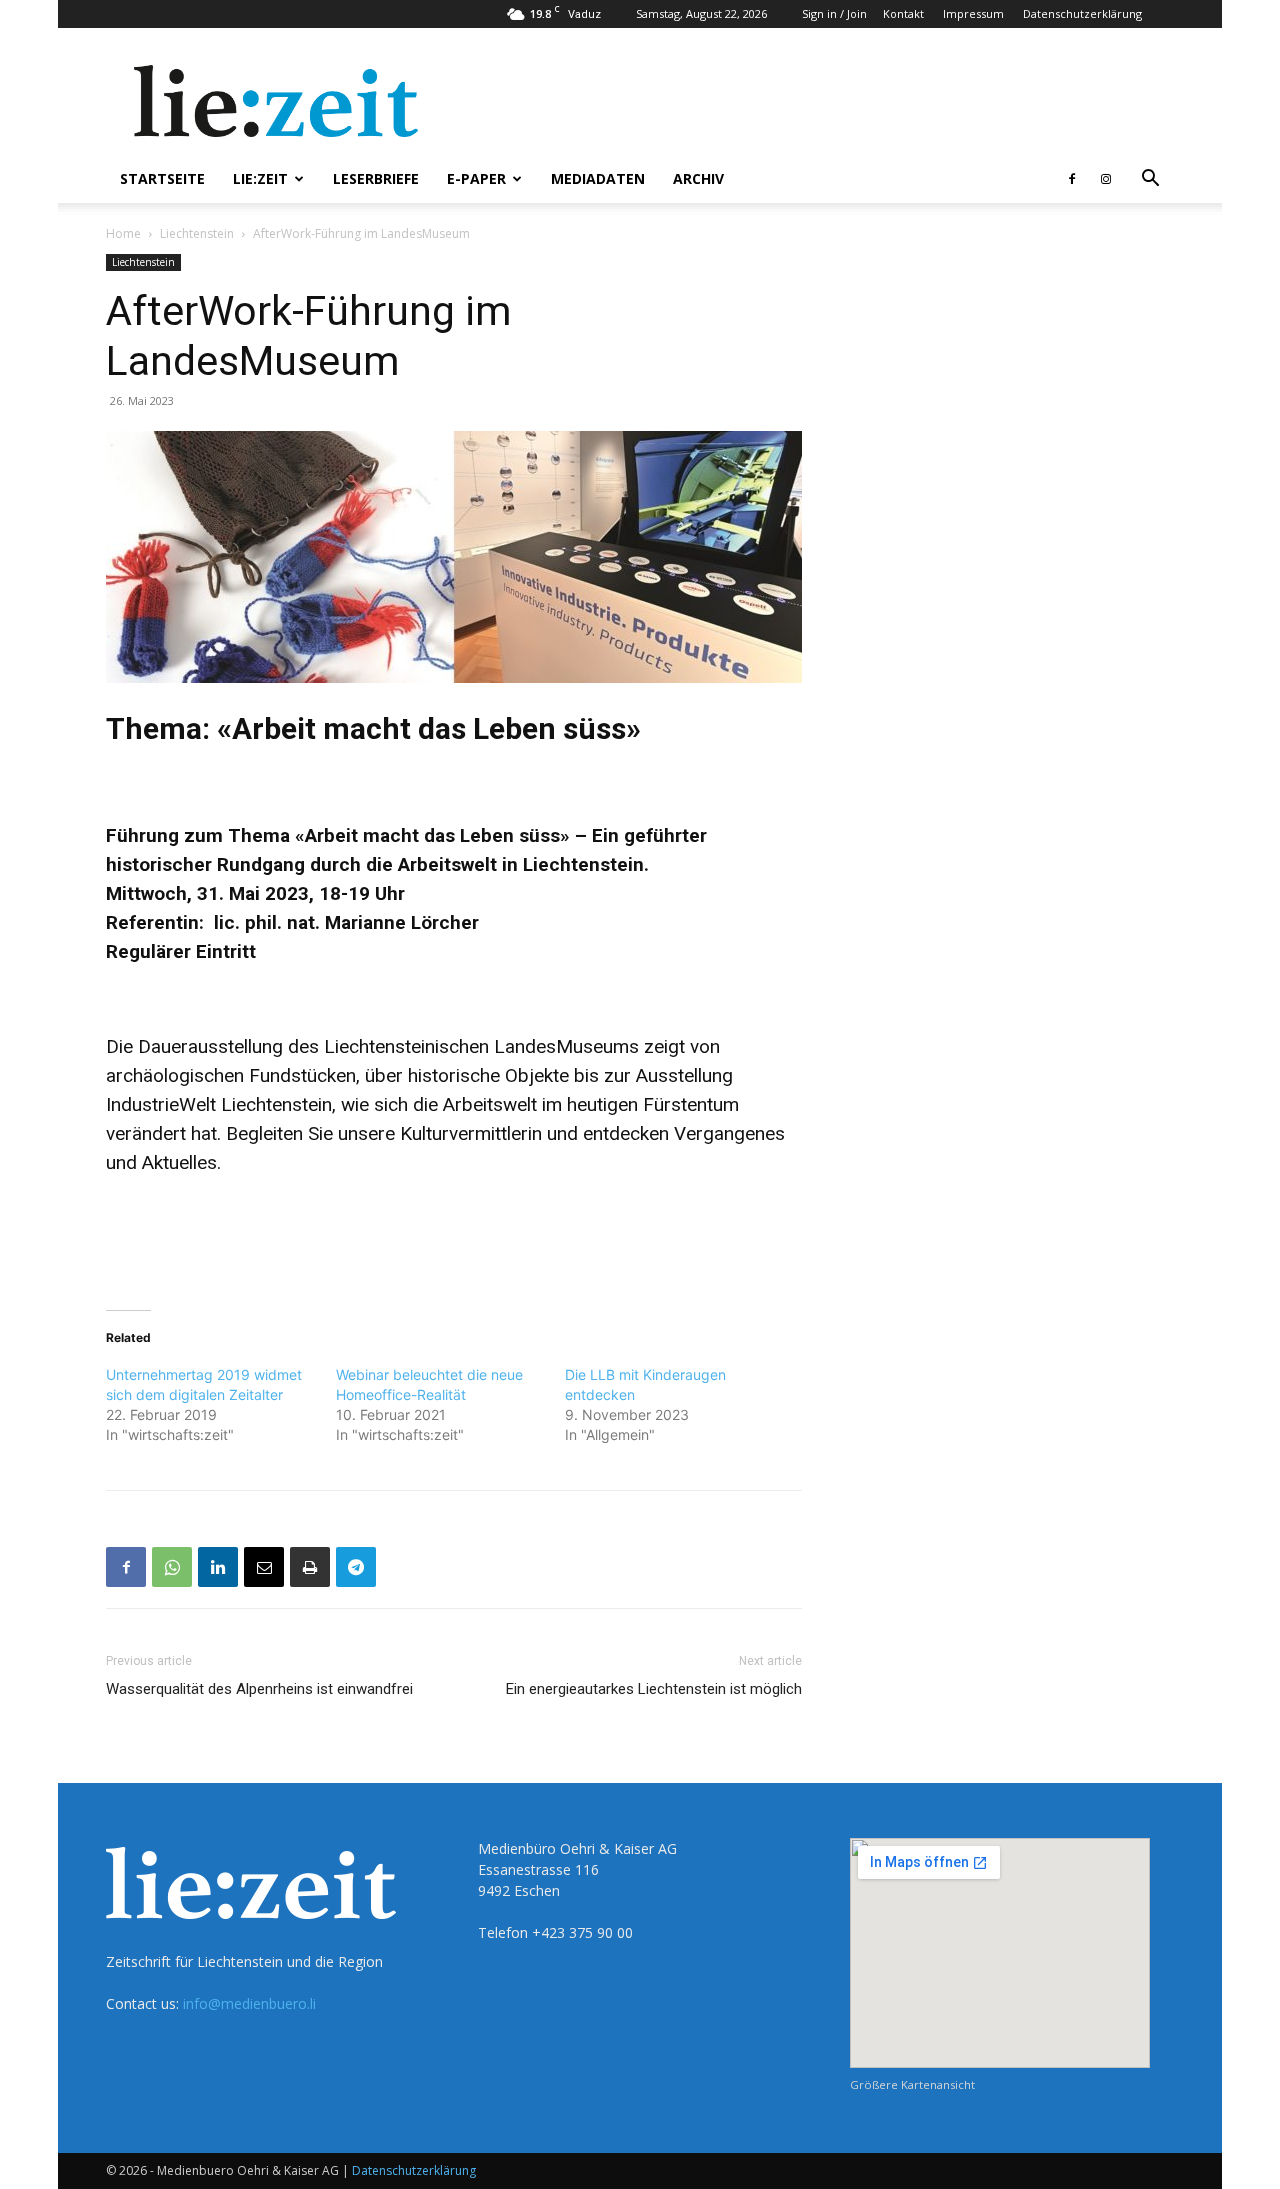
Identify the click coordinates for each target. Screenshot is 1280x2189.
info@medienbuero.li (249, 2003)
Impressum (973, 13)
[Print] (310, 1567)
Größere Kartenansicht (912, 2084)
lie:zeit (260, 178)
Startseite (162, 178)
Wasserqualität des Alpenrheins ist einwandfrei (259, 1689)
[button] (1150, 180)
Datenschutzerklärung (1082, 13)
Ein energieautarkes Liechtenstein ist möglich (654, 1689)
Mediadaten (598, 178)
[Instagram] (1106, 179)
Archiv (698, 178)
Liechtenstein (197, 233)
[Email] (264, 1567)
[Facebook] (1072, 179)
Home (123, 233)
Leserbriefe (376, 178)
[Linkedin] (218, 1567)
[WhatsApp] (172, 1567)
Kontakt (903, 13)
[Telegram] (356, 1567)
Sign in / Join (834, 13)
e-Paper (476, 178)
